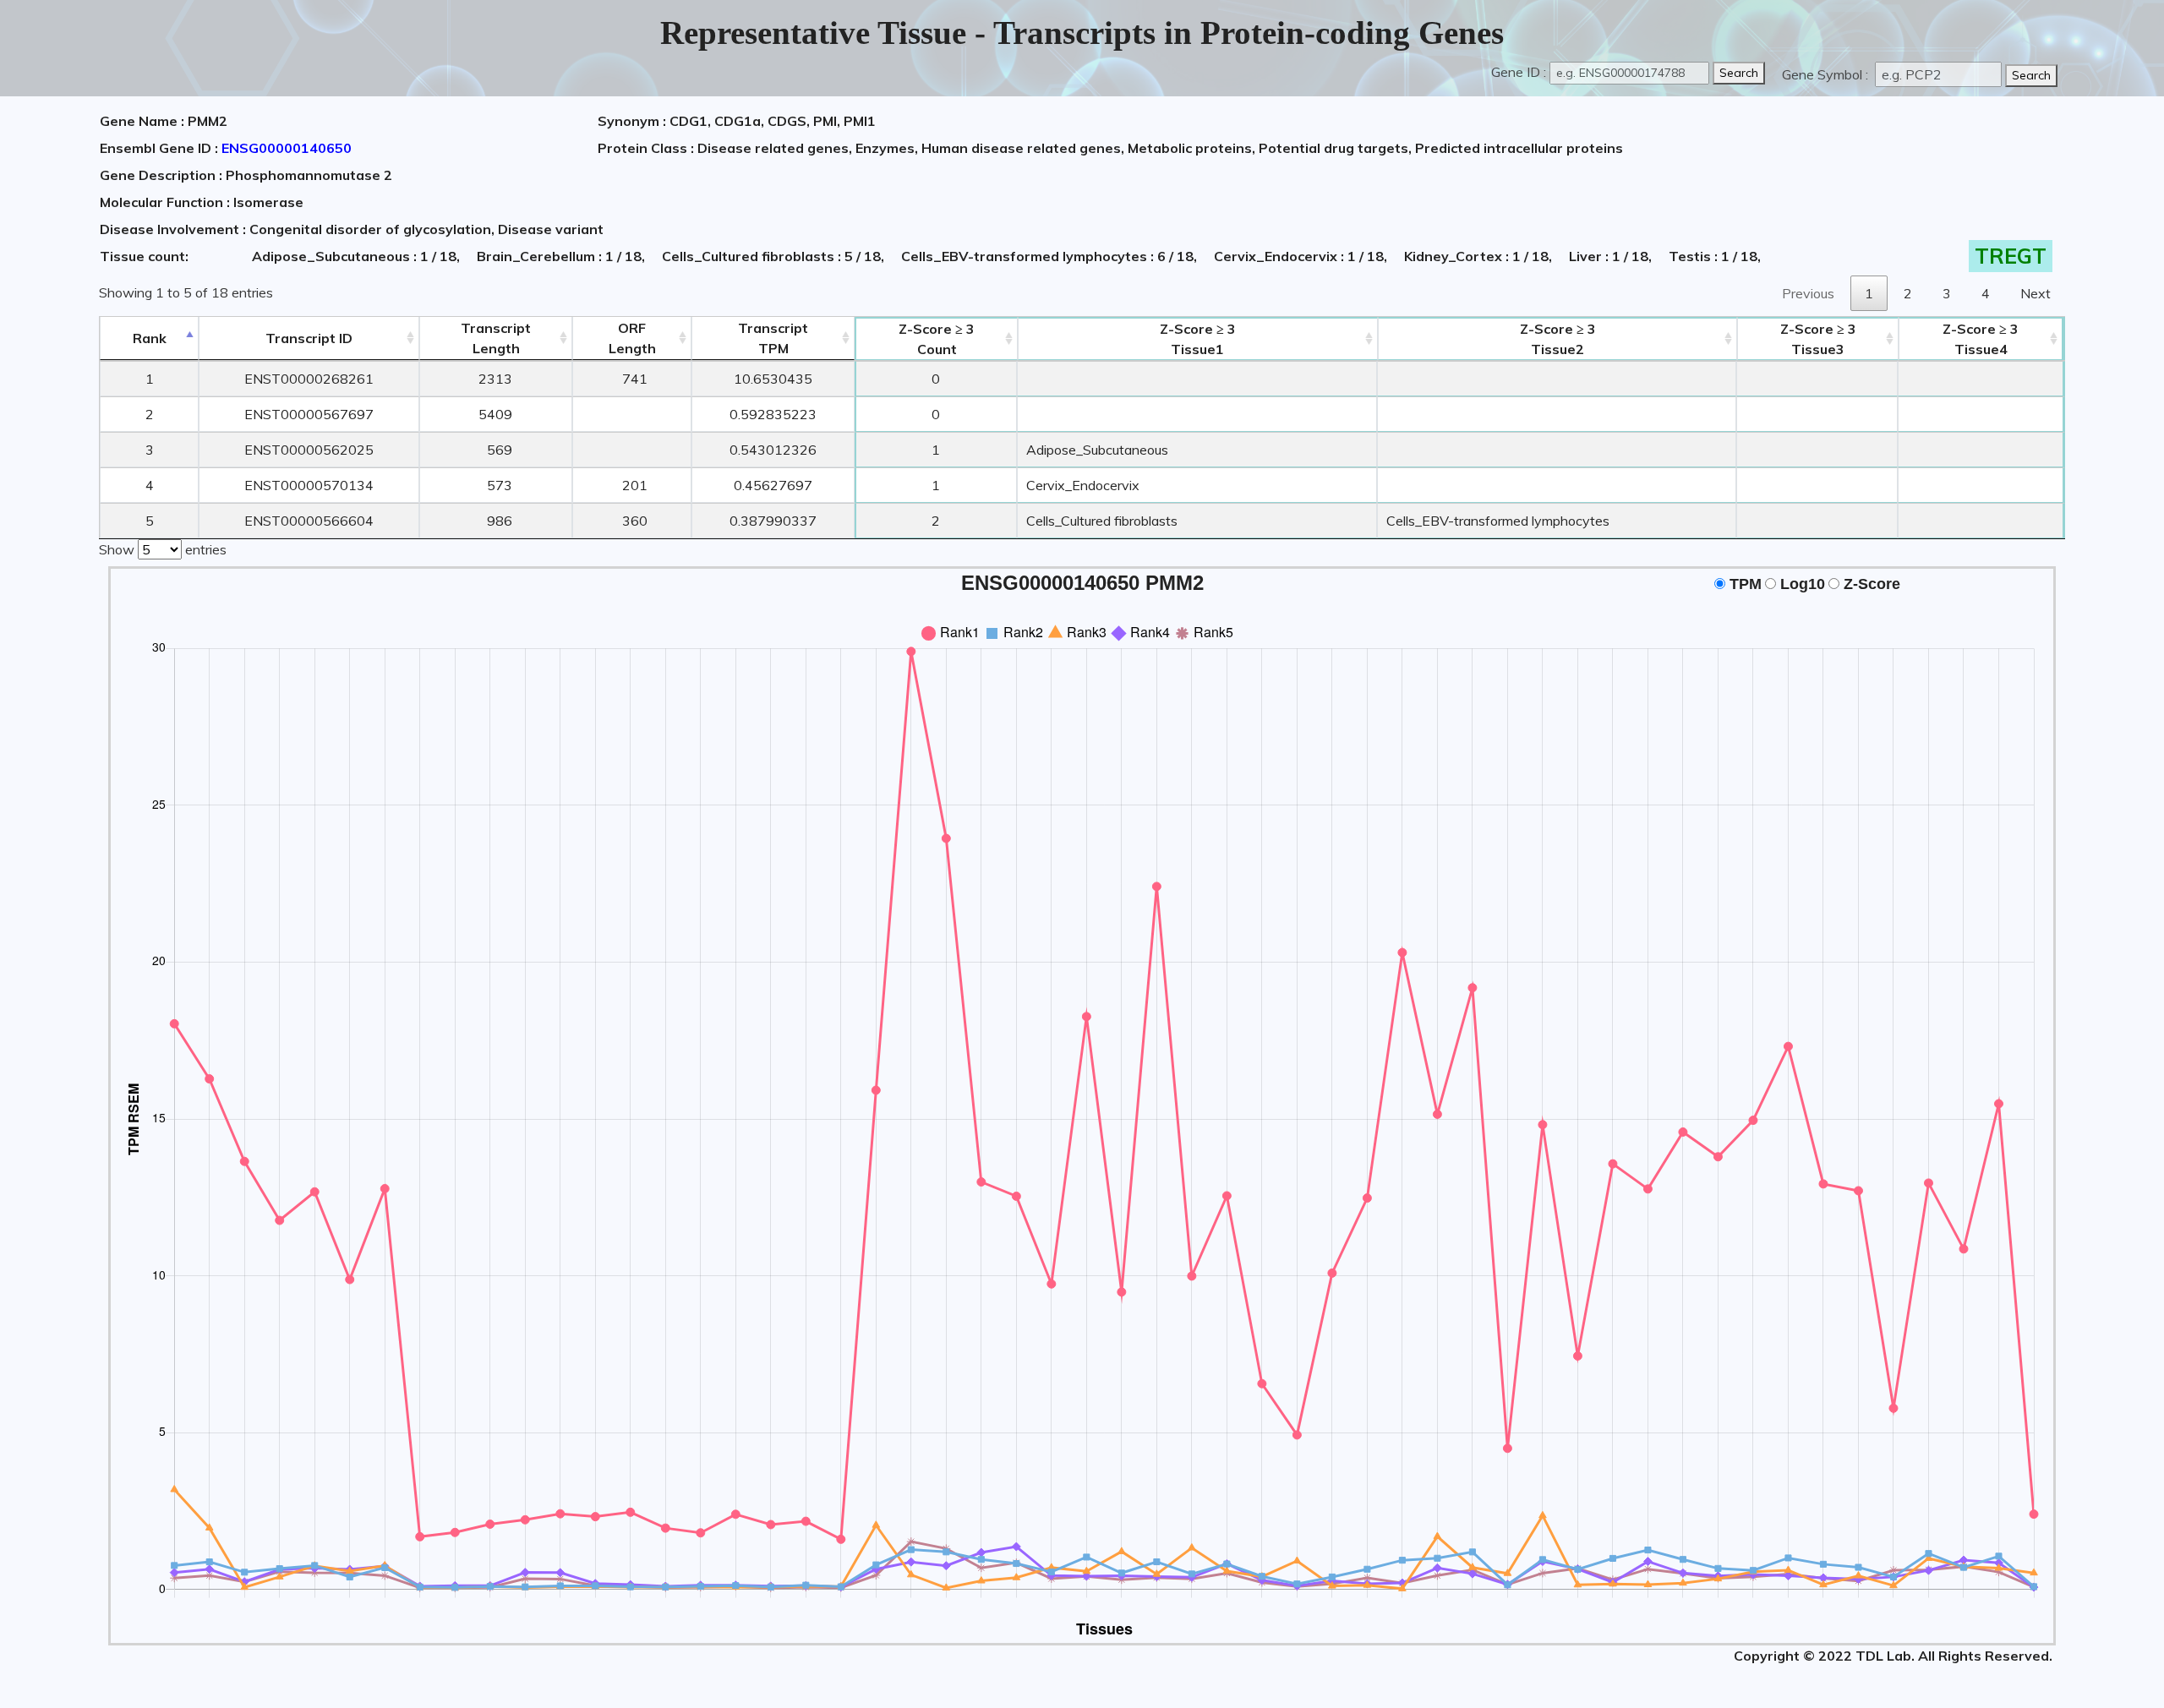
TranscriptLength (496, 338)
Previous (1808, 293)
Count (937, 339)
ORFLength (632, 338)
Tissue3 (1818, 339)
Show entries (163, 549)
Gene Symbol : (1827, 74)
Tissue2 (1558, 339)
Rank (150, 338)
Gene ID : (1519, 72)
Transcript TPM (773, 338)
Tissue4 (1981, 339)
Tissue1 (1198, 339)
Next (2036, 293)
